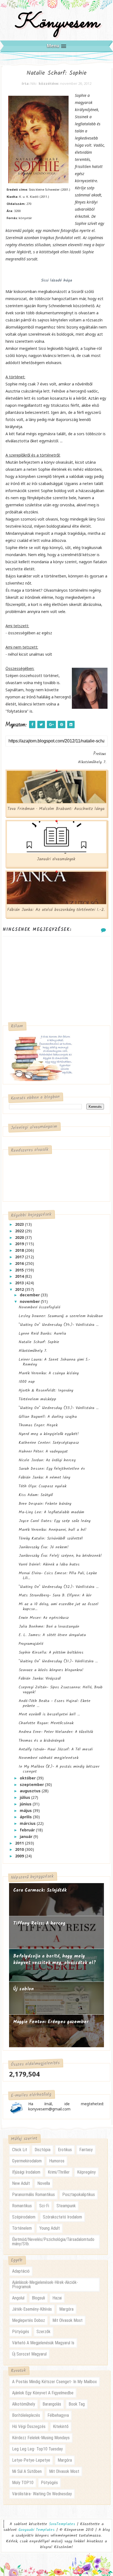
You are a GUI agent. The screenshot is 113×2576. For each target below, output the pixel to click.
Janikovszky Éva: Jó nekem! (44, 1547)
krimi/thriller (59, 2172)
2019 (20, 1244)
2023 (20, 1224)
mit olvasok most (67, 2320)
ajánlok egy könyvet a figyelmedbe (43, 2393)
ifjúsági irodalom (26, 2172)
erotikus (65, 2150)
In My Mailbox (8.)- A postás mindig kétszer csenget (59, 1769)
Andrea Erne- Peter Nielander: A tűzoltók (56, 1732)
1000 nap (27, 1382)
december (30, 1295)
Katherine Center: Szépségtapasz (49, 1443)
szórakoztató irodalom (62, 2217)
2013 (20, 1283)
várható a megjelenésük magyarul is (43, 2343)
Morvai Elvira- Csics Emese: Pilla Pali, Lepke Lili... (58, 1576)
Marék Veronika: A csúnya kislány (49, 1373)
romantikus (22, 2206)
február (28, 1830)
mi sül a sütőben (27, 2471)
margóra (66, 2309)
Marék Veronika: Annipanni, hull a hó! (53, 1530)
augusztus (31, 1791)
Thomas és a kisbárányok (42, 1741)
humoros (57, 2161)
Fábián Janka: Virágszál (40, 1678)
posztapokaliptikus (79, 2195)
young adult (50, 2228)
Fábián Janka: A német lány (44, 1477)
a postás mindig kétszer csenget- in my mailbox (54, 2382)
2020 (20, 1237)
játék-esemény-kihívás (32, 2309)
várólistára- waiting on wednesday (42, 2494)
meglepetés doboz (29, 2320)
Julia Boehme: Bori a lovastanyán (49, 1627)
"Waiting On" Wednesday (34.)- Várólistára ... (59, 1325)
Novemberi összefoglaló (39, 1307)
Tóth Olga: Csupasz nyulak (43, 1486)
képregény (86, 2172)
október (28, 1778)
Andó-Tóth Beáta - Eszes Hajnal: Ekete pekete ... (55, 1703)
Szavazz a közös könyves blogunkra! (51, 1670)
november (30, 1301)
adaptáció (21, 2271)
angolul (18, 2298)
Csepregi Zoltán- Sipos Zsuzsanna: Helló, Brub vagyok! (61, 1690)
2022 (20, 1231)
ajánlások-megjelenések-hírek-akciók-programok (45, 2285)
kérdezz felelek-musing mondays (41, 2438)
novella (44, 2183)
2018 (20, 1250)
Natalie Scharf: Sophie (39, 1342)
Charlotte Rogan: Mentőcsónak (46, 1723)
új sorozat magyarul (29, 2354)
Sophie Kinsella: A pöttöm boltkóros (51, 1653)
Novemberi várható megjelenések (49, 1758)
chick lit (20, 2150)
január (27, 1836)
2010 (20, 1849)
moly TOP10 (23, 2483)
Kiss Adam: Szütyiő (36, 1495)
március (28, 1823)
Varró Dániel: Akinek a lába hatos (49, 1564)
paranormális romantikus (33, 2195)
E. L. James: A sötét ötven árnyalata (52, 1635)
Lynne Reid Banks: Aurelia (42, 1334)
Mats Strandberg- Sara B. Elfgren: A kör (55, 1595)
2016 (20, 1263)
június (26, 1804)
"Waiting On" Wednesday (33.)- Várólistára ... (59, 1408)
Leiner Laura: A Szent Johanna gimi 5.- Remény (54, 1362)
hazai (57, 2298)
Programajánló (31, 1644)
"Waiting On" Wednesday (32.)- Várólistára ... (59, 1587)
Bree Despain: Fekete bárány (45, 1504)
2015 (20, 1270)
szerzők (43, 2332)
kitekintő (61, 2427)
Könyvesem (57, 23)
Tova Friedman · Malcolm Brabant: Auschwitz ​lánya (56, 809)
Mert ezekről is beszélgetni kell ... (49, 1714)
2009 (20, 1856)
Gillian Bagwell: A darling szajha (48, 1417)
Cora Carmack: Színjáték (40, 1890)
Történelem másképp (37, 1399)
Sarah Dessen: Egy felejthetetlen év (52, 1469)
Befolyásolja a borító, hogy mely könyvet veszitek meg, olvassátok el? (55, 1960)
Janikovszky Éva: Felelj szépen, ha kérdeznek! (60, 1556)
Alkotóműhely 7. (33, 1351)
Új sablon (23, 1989)
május (26, 1810)
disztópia (43, 2150)
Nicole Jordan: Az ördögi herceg (47, 1460)
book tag (77, 2404)
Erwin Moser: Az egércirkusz (44, 1618)
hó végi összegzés (29, 2427)
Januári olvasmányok (56, 859)
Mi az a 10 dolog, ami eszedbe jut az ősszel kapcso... (59, 1607)
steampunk (66, 2206)
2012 (20, 1289)
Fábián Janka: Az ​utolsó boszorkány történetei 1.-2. (56, 910)
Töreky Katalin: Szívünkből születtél (51, 1538)
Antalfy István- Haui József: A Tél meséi (56, 1749)
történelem (22, 2228)
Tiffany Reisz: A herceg (39, 1923)
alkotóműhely (24, 2404)
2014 (20, 1276)
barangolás (52, 2404)
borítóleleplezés (26, 2415)
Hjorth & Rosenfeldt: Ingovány (46, 1390)
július (26, 1797)
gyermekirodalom (27, 2161)
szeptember (32, 1784)
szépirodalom (24, 2217)
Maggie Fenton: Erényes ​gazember (51, 2022)
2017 (20, 1257)
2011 (20, 1843)
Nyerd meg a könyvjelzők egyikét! (49, 1434)
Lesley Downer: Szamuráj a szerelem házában (61, 1316)
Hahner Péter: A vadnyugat (43, 1451)
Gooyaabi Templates (36, 2530)
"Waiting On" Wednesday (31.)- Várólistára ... (58, 1661)
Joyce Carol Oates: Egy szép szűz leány (55, 1521)
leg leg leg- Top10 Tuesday (37, 2449)
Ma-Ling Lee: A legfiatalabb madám (51, 1512)
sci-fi (44, 2206)
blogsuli (38, 2298)
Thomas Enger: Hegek (38, 1425)
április (26, 1817)
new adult (21, 2183)
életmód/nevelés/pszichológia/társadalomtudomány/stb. (53, 2242)
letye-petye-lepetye (31, 2460)
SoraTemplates (62, 2524)
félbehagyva (58, 2415)
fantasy (86, 2150)
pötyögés (21, 2332)
